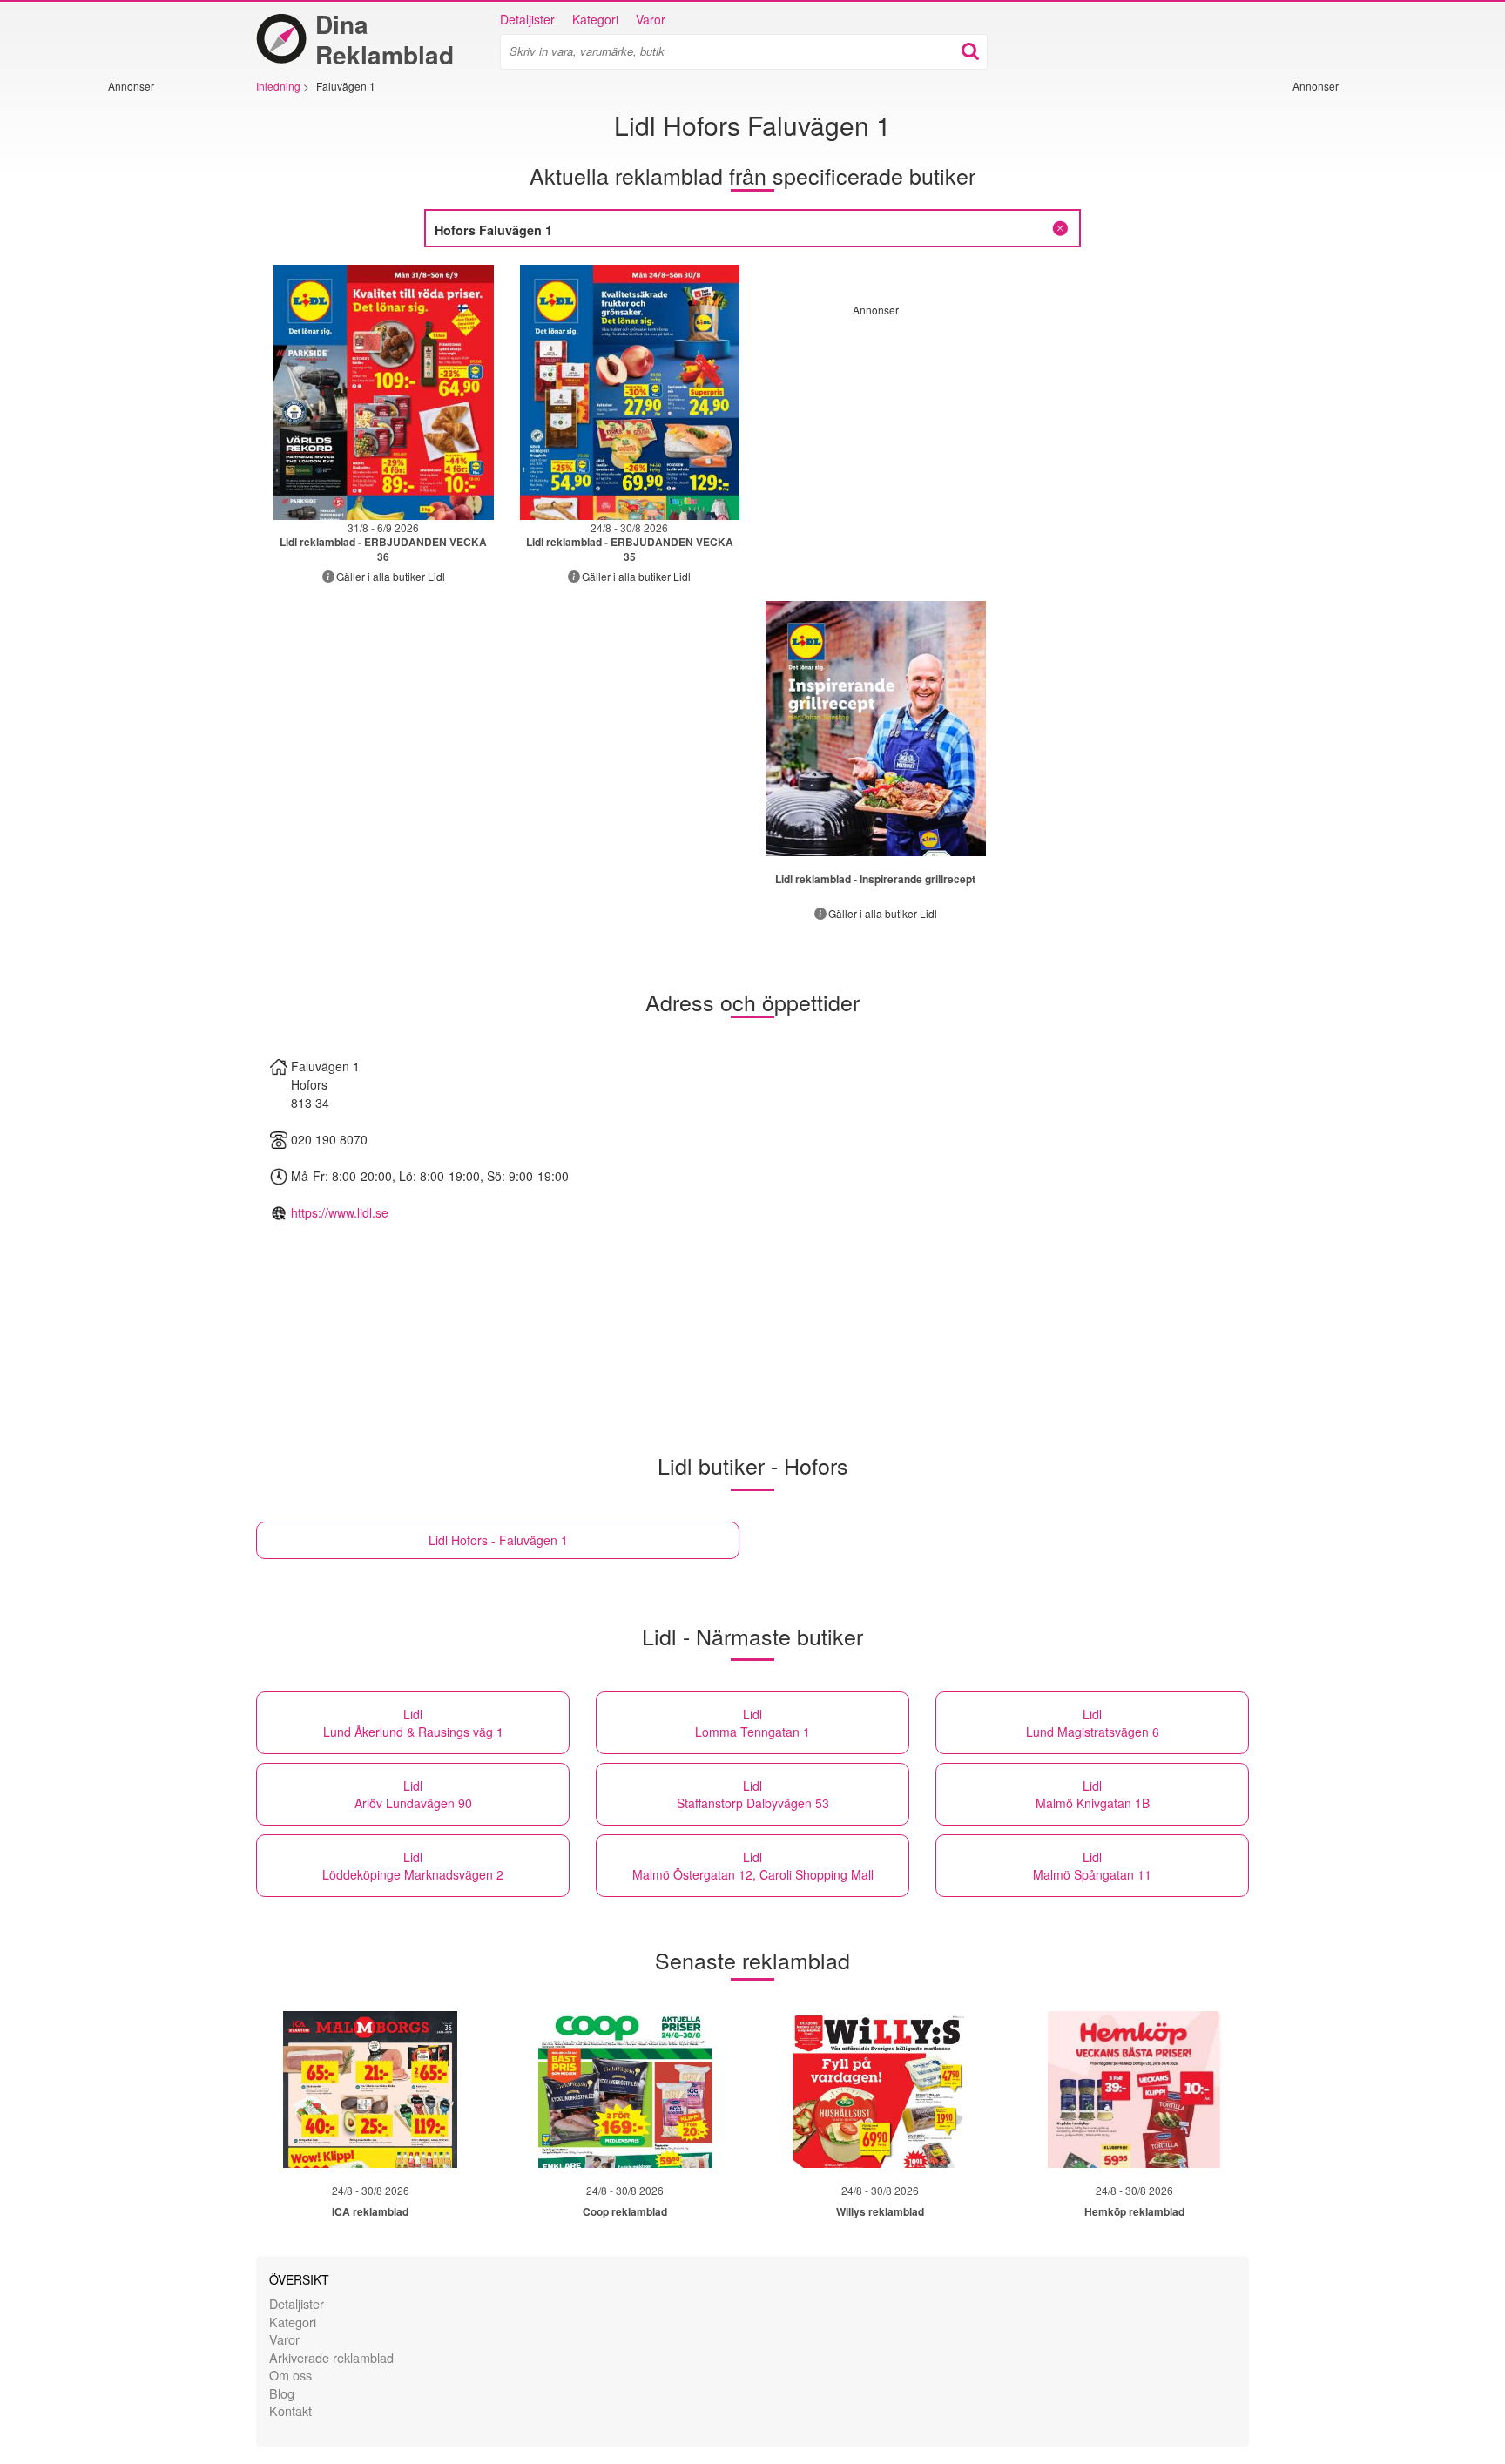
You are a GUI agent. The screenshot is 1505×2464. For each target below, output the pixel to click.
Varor (651, 19)
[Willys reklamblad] (880, 2089)
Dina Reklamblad (385, 39)
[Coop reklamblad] (625, 2089)
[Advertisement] (160, 354)
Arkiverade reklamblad (331, 2357)
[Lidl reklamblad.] (876, 729)
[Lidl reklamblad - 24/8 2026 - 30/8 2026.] (630, 392)
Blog (282, 2393)
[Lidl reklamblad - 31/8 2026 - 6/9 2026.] (384, 392)
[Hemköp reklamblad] (1135, 2089)
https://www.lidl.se (340, 1212)
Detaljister (527, 19)
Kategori (595, 19)
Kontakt (290, 2410)
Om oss (290, 2375)
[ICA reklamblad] (370, 2089)
